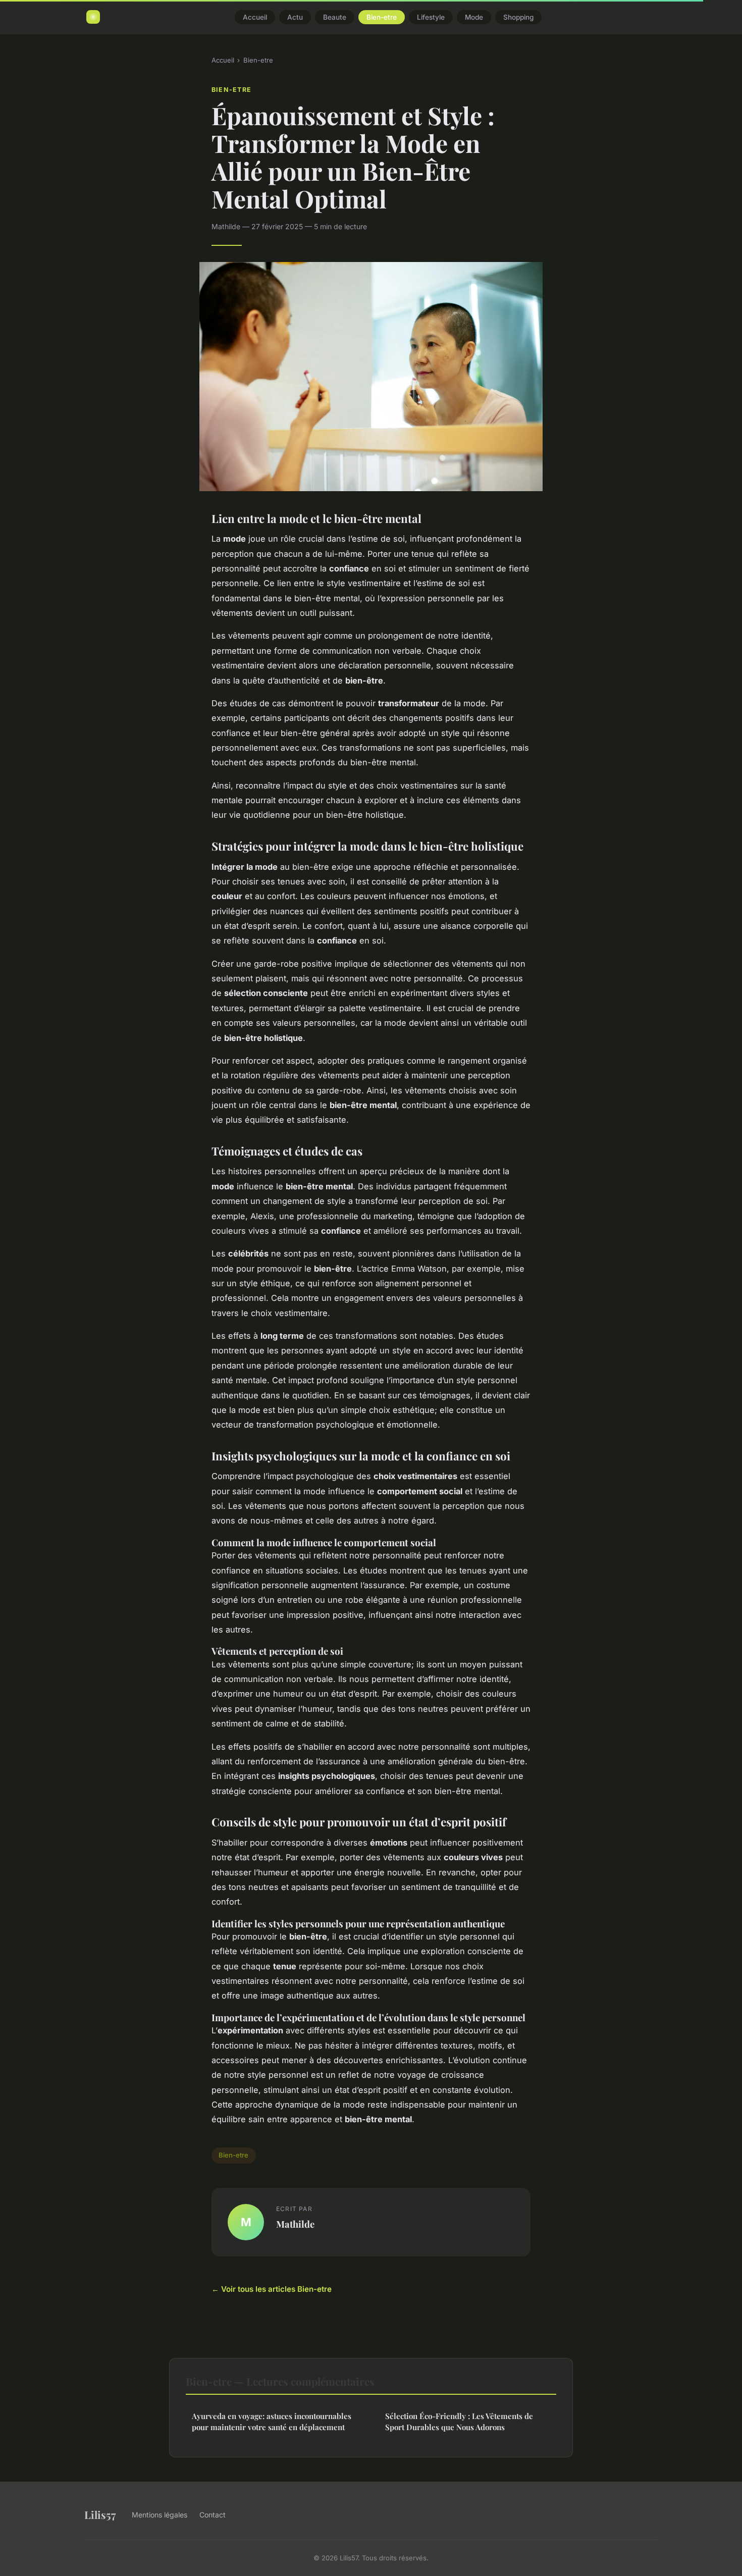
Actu (295, 17)
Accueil (255, 17)
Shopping (518, 17)
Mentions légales (160, 2515)
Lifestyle (431, 17)
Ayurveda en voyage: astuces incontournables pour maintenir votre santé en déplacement (272, 2421)
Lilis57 (100, 2514)
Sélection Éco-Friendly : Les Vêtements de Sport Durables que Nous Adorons (459, 2421)
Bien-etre (382, 17)
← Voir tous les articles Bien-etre (272, 2289)
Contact (213, 2515)
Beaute (335, 17)
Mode (474, 17)
